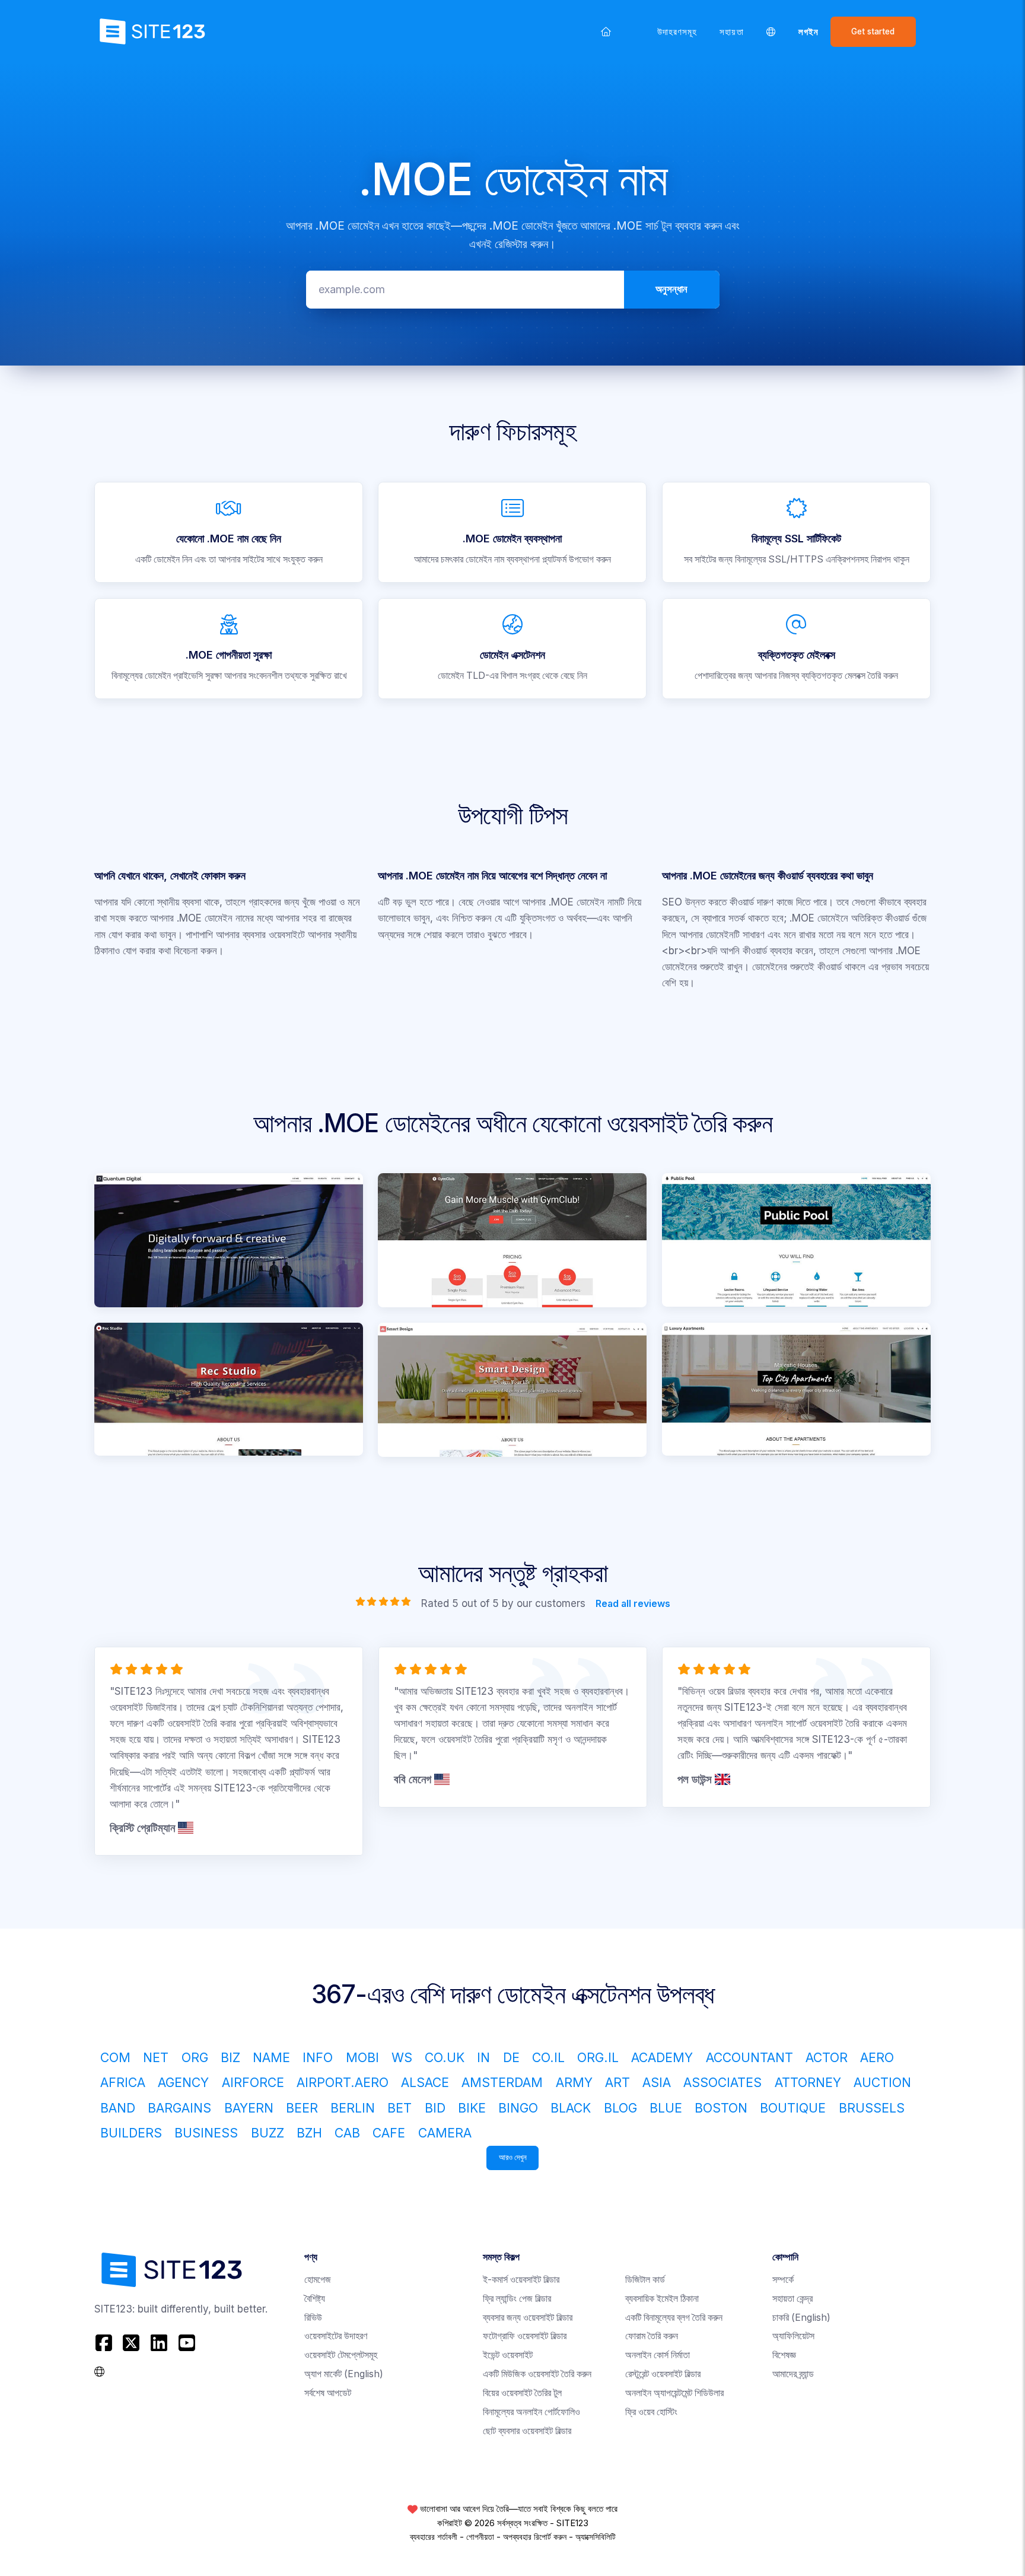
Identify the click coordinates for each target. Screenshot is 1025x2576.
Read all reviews (632, 1603)
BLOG (620, 2108)
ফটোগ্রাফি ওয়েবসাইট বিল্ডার (525, 2336)
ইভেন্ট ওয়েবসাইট (508, 2355)
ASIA (657, 2082)
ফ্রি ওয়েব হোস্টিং (651, 2412)
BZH (309, 2133)
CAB (347, 2133)
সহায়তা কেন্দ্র (792, 2299)
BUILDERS (131, 2133)
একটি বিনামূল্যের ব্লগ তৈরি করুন (674, 2318)
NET (156, 2057)
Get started (873, 31)
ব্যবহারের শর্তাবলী (434, 2537)
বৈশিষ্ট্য (315, 2299)
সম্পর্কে (783, 2280)
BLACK (571, 2108)
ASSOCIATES (722, 2082)
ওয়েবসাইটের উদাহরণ (336, 2336)
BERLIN (353, 2108)
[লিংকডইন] (159, 2342)
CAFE (389, 2133)
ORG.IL (598, 2057)
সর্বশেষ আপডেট (328, 2393)
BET (400, 2108)
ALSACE (425, 2082)
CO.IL (548, 2057)
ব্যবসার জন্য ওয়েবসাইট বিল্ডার (528, 2318)
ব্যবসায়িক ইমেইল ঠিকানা (662, 2299)
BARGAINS (179, 2108)
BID (435, 2108)
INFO (318, 2057)
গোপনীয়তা (480, 2537)
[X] (131, 2342)
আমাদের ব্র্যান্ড (793, 2374)
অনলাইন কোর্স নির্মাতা (658, 2355)
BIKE (472, 2108)
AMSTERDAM (502, 2082)
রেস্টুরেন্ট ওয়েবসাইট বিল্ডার (663, 2374)
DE (511, 2057)
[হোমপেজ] (606, 31)
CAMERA (445, 2133)
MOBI (362, 2057)
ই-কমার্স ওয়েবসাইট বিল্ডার (521, 2280)
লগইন (808, 32)
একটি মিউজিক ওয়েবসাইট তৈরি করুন (537, 2374)
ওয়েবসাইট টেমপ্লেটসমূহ (341, 2355)
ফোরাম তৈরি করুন (652, 2336)
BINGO (518, 2108)
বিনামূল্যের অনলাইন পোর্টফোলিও (531, 2412)
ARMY (574, 2082)
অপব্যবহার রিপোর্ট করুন (535, 2537)
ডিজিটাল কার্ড (645, 2280)
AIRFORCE (253, 2082)
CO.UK (445, 2057)
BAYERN (249, 2108)
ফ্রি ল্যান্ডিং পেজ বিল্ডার (517, 2299)
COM (115, 2057)
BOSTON (721, 2108)
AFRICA (123, 2082)
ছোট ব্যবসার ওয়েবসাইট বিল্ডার (527, 2431)
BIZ (230, 2057)
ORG (195, 2057)
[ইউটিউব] (187, 2342)
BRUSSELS (872, 2108)
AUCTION (882, 2082)
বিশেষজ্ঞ (784, 2355)
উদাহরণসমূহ (677, 32)
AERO (877, 2057)
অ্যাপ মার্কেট (344, 2374)
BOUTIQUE (793, 2108)
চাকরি (801, 2318)
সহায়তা (731, 32)
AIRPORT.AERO (343, 2082)
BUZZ (268, 2133)
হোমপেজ (318, 2280)
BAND (118, 2108)
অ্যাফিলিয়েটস (793, 2336)
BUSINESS (206, 2133)
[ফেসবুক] (105, 2342)
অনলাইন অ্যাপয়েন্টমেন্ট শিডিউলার (674, 2393)
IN (483, 2057)
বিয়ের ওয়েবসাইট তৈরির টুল (522, 2393)
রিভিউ (313, 2318)
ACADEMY (662, 2057)
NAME (271, 2057)
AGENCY (183, 2082)
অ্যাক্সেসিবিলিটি (596, 2537)
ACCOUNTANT (749, 2057)
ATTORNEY (808, 2082)
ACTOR (827, 2057)
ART (617, 2082)
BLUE (666, 2108)
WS (402, 2057)
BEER (302, 2108)
